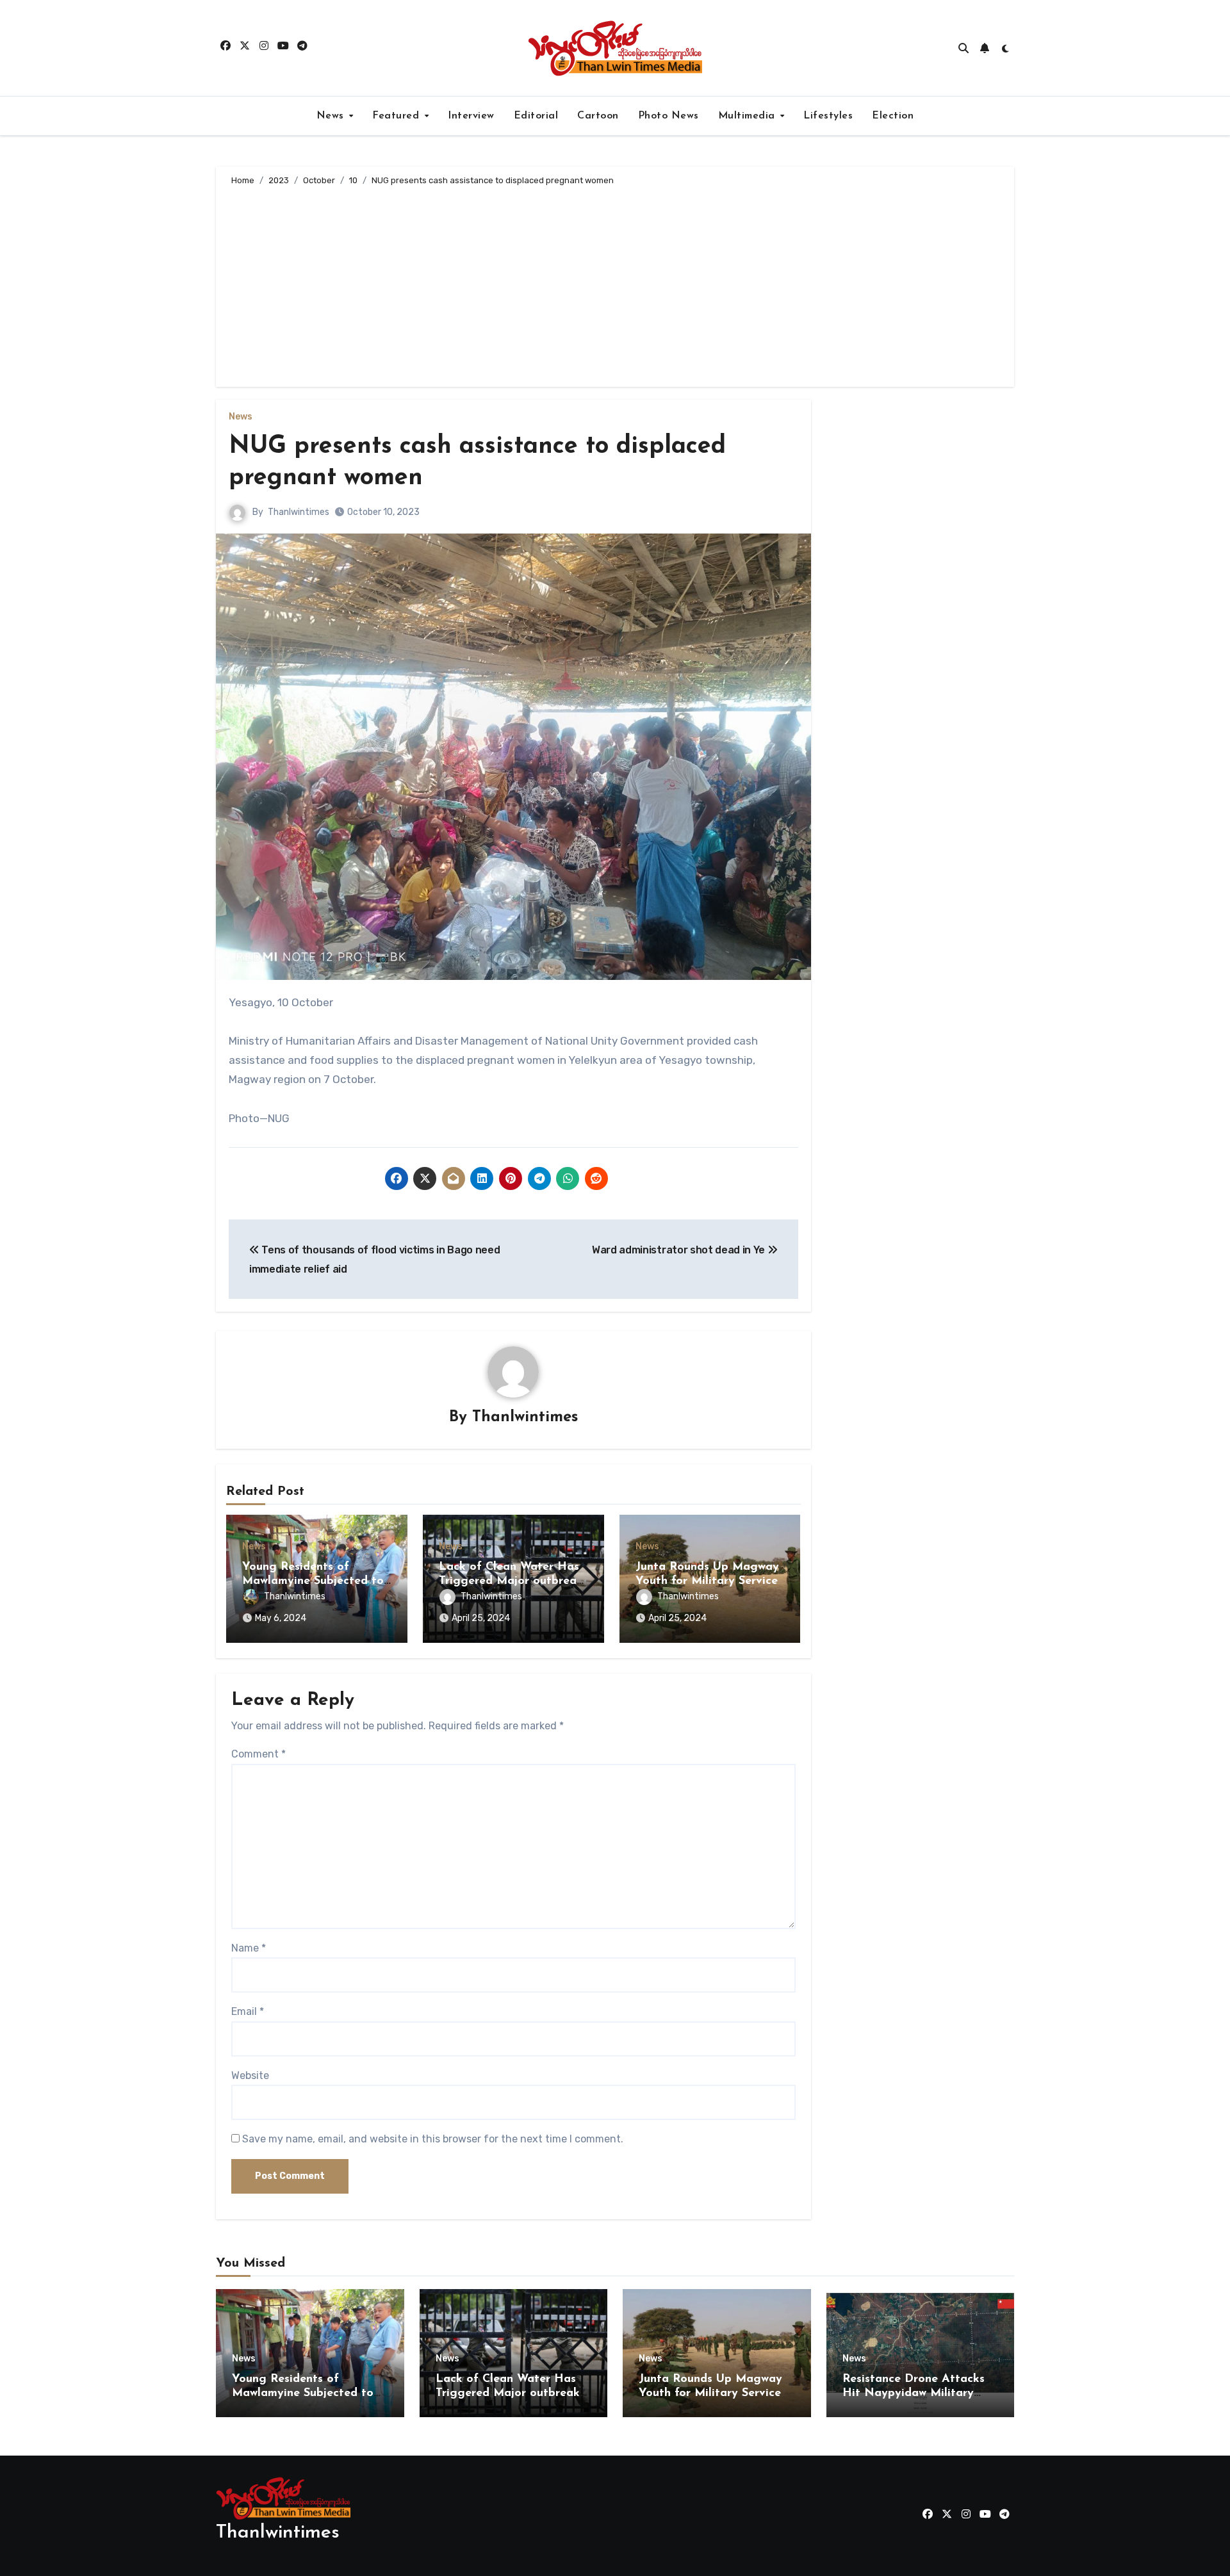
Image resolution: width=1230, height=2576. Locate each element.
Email (248, 2011)
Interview (471, 116)
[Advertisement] (617, 284)
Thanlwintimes (299, 512)
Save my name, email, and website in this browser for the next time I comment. (433, 2139)
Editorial (536, 116)
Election (893, 116)
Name (249, 1948)
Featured (398, 116)
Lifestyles (828, 116)
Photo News (668, 116)
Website (250, 2075)
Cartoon (598, 116)
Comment (258, 1754)
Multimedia (749, 116)
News (332, 116)
